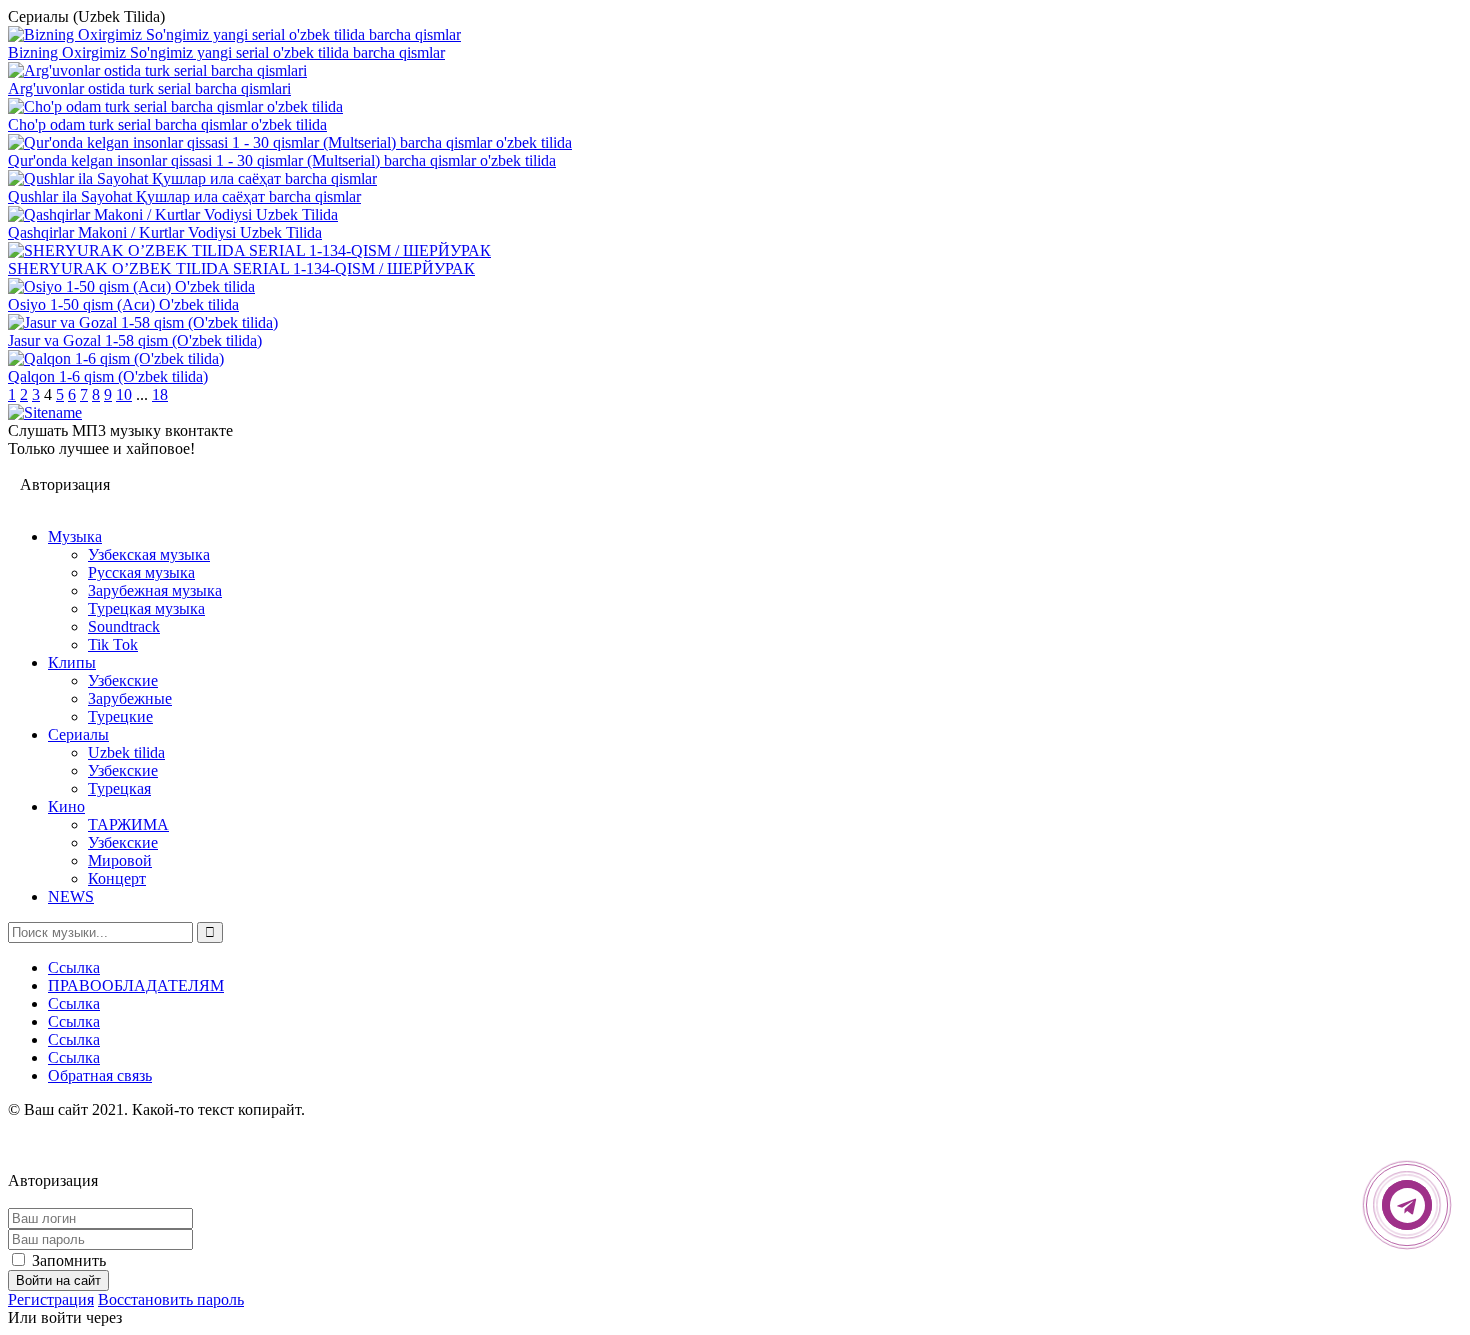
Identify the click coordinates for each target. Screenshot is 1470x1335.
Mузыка (75, 536)
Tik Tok (113, 644)
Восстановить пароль (171, 1299)
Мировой (120, 860)
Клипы (72, 662)
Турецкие (120, 716)
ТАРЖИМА (128, 824)
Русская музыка (141, 572)
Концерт (117, 878)
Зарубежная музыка (155, 590)
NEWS (71, 896)
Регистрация (51, 1299)
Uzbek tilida (126, 752)
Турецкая (119, 788)
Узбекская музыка (149, 554)
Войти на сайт (58, 1280)
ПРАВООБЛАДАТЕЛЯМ (136, 985)
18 (160, 394)
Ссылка (74, 967)
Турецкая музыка (146, 608)
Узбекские (123, 680)
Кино (66, 806)
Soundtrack (124, 626)
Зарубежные (130, 698)
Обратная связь (100, 1075)
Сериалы (78, 734)
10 (124, 394)
